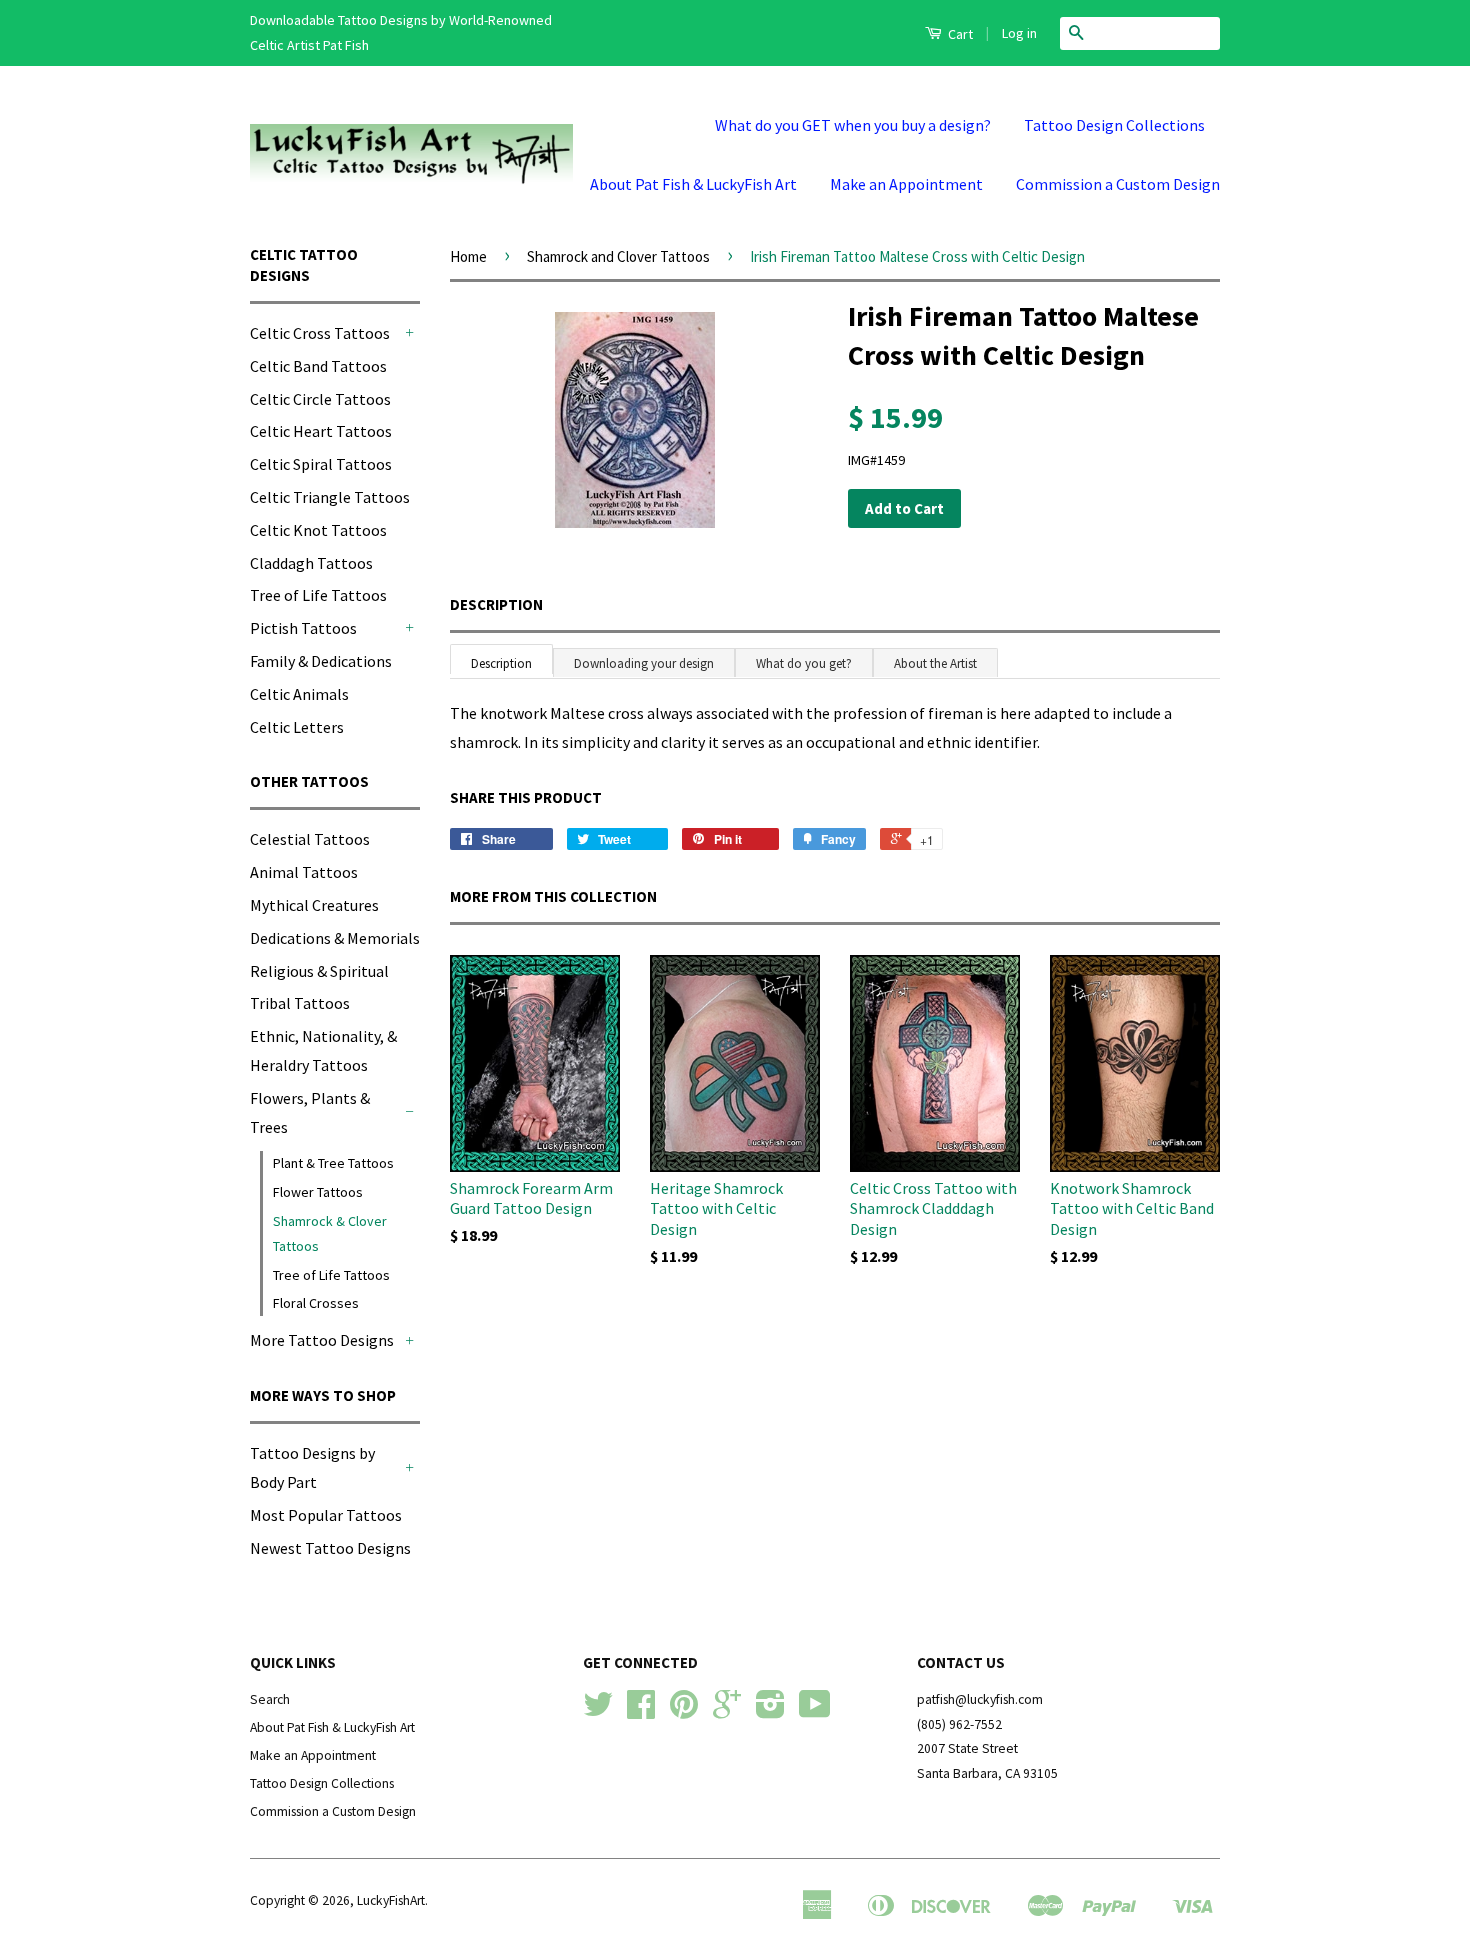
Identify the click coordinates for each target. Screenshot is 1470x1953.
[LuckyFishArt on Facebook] (641, 1711)
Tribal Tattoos (300, 1003)
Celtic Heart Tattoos (321, 431)
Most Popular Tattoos (326, 1515)
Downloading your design (644, 663)
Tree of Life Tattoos (318, 595)
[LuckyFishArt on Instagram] (770, 1711)
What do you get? (804, 663)
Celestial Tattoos (310, 839)
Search (270, 1699)
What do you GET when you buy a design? (853, 125)
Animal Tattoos (304, 872)
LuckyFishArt (391, 1900)
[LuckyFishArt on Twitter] (598, 1711)
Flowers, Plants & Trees (310, 1112)
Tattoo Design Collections (1114, 125)
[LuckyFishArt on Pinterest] (684, 1711)
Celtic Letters (297, 727)
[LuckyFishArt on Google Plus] (727, 1711)
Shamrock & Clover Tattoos (330, 1233)
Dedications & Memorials (335, 938)
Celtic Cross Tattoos (320, 333)
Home (468, 256)
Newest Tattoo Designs (330, 1548)
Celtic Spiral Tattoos (321, 464)
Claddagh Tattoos (311, 563)
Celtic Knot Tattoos (318, 530)
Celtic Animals (299, 694)
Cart (959, 34)
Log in (1019, 33)
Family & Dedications (321, 661)
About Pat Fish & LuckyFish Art (693, 184)
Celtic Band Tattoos (318, 366)
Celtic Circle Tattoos (320, 399)
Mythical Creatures (314, 905)
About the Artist (935, 663)
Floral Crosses (316, 1303)
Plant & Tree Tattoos (333, 1163)
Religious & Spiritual (319, 971)
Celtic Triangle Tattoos (330, 497)
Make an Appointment (906, 184)
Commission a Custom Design (1118, 184)
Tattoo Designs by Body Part (312, 1467)
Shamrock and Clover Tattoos (618, 256)
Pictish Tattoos (303, 628)
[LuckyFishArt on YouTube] (815, 1711)
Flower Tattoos (318, 1192)
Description (496, 604)
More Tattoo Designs (322, 1340)
